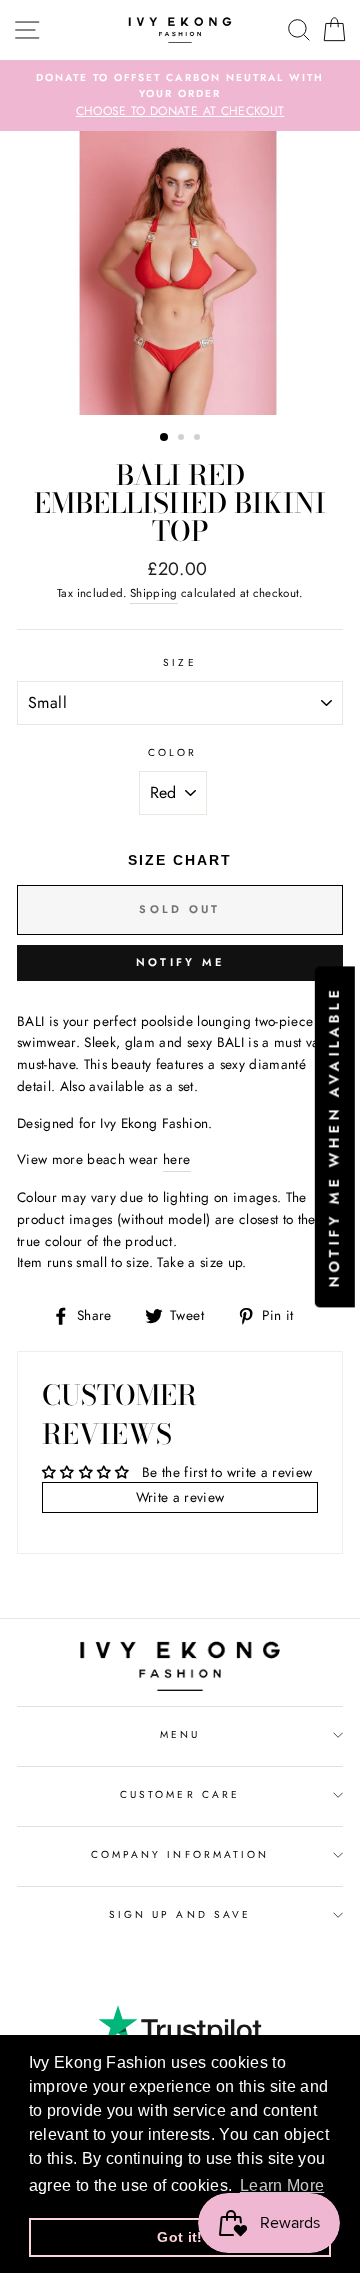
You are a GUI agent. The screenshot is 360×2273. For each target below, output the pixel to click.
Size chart (180, 860)
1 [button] (165, 438)
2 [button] (183, 439)
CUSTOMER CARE (180, 1794)
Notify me (180, 962)
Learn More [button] (282, 2185)
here (176, 1159)
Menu (180, 1734)
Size (179, 662)
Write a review (180, 1497)
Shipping (154, 593)
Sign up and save (180, 1914)
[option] (180, 96)
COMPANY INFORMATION (180, 1854)
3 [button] (199, 439)
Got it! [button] (179, 2237)
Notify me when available (334, 1136)
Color (172, 752)
